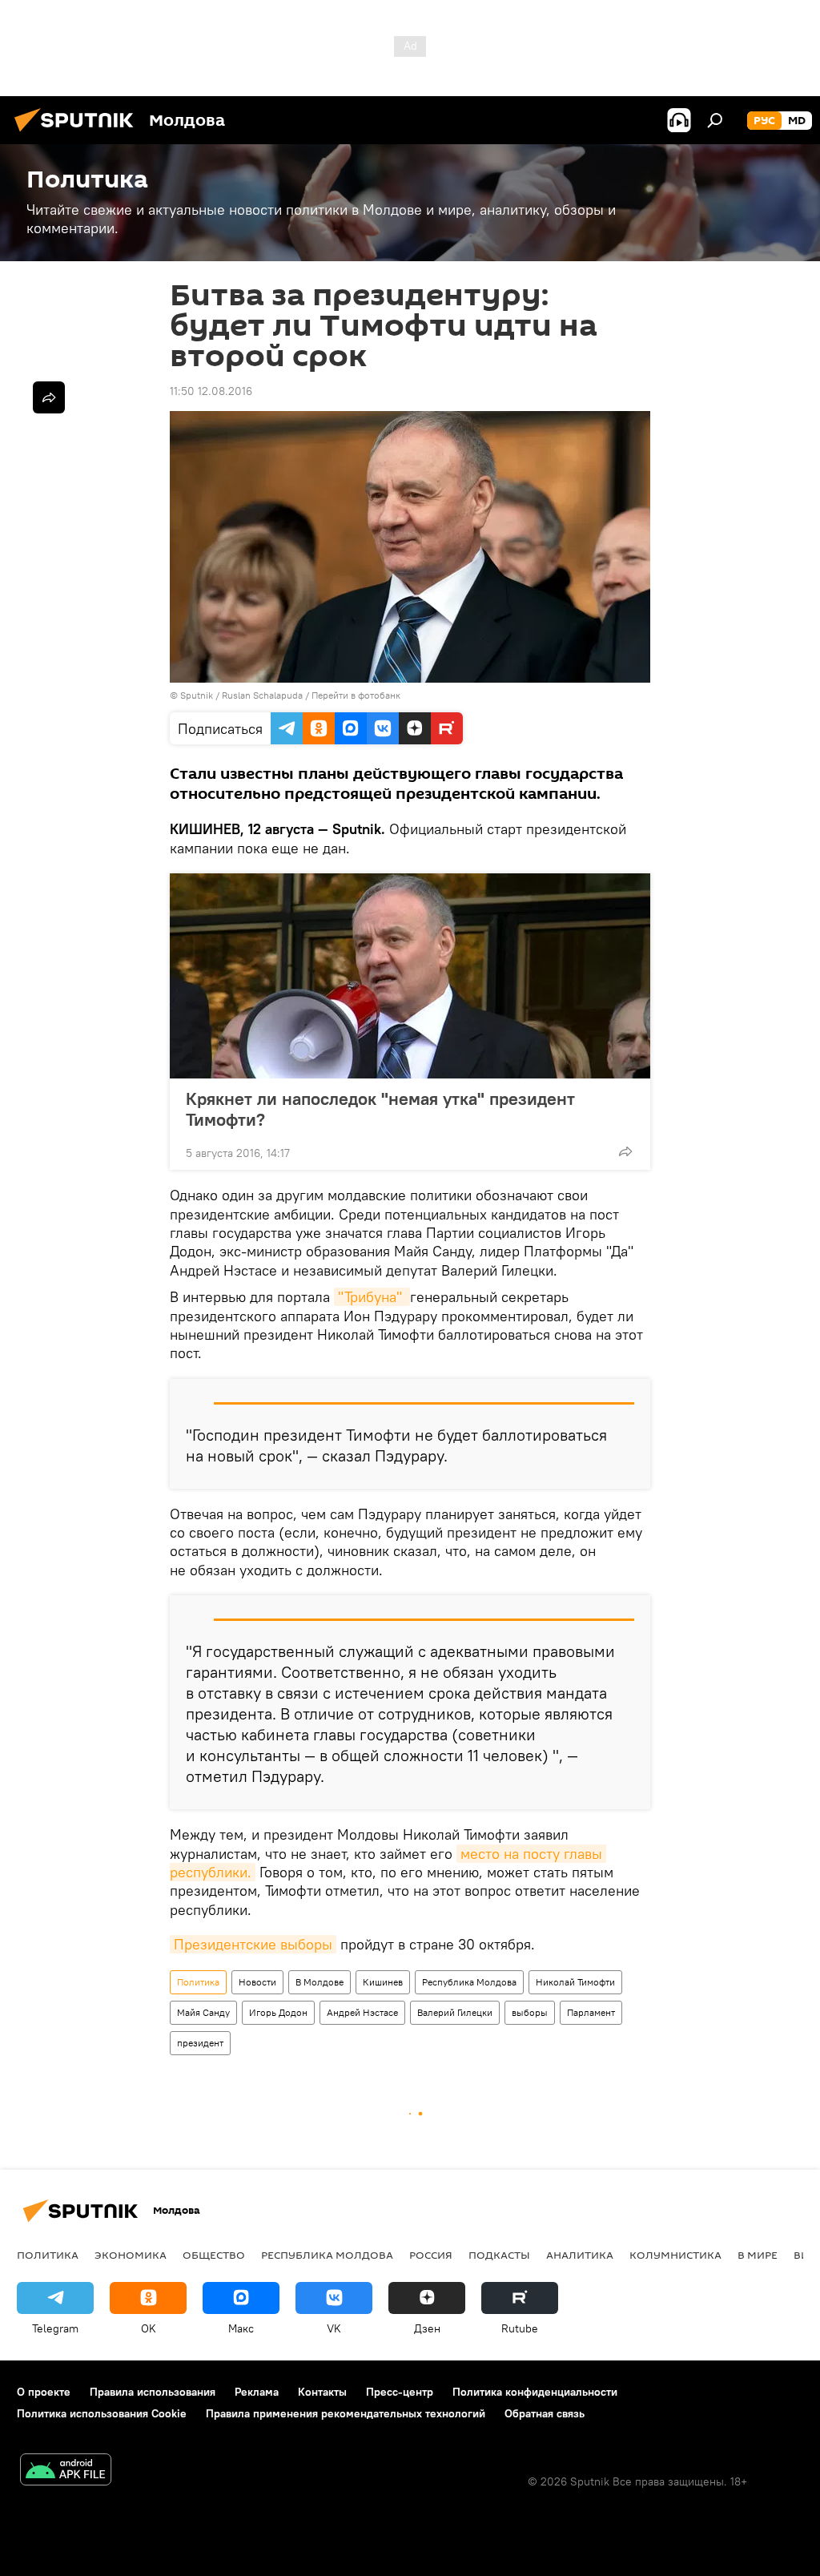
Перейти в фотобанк (356, 695)
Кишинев (383, 1982)
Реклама (257, 2392)
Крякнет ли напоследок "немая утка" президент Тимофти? (380, 1109)
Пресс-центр (400, 2392)
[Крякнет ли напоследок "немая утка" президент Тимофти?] (410, 976)
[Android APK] (66, 2471)
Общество (214, 2255)
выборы (530, 2012)
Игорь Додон (278, 2012)
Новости (257, 1982)
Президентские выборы (253, 1944)
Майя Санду (203, 2012)
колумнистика (675, 2255)
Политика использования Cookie (102, 2413)
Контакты (322, 2392)
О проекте (44, 2392)
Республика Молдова (469, 1982)
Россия (431, 2255)
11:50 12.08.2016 (211, 391)
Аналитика (580, 2255)
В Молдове (320, 1982)
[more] (625, 1151)
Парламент (591, 2012)
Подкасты (499, 2255)
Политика (198, 1982)
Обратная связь (545, 2413)
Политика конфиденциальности (535, 2392)
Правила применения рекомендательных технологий (346, 2413)
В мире (758, 2255)
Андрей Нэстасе (362, 2012)
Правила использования (153, 2392)
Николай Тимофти (575, 1982)
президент (200, 2043)
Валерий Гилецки (455, 2012)
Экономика (131, 2255)
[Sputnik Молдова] (78, 134)
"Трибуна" (372, 1297)
